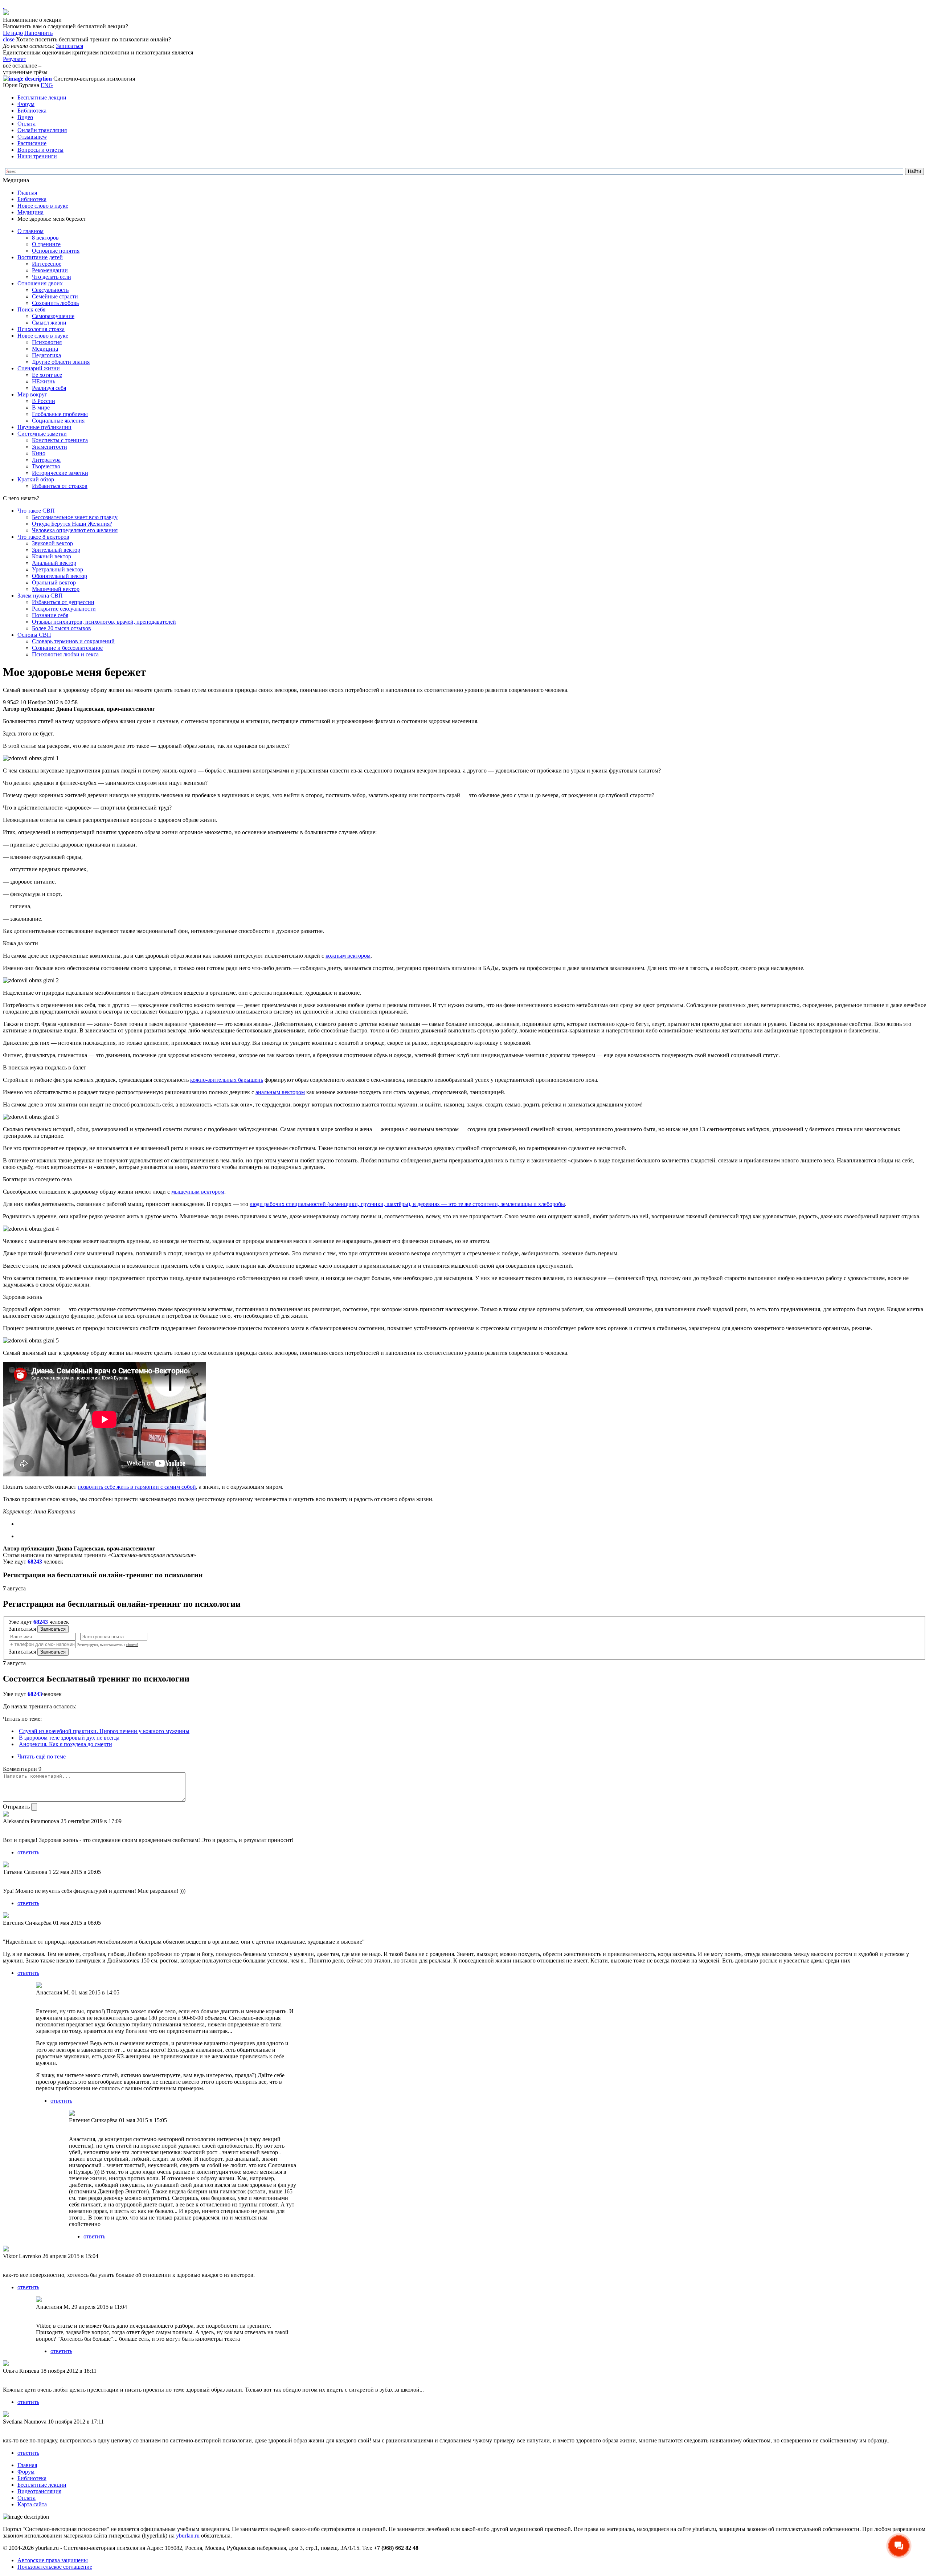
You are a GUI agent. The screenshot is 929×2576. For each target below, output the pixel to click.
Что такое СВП (36, 511)
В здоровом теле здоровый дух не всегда (69, 1738)
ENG (47, 85)
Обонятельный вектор (60, 576)
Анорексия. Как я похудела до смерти (66, 1744)
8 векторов (45, 238)
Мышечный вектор (56, 589)
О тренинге (46, 244)
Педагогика (46, 355)
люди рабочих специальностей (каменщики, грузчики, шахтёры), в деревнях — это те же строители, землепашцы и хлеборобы (407, 1204)
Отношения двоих (40, 283)
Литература (46, 460)
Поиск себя (31, 309)
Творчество (46, 466)
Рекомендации (50, 270)
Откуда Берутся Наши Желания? (72, 524)
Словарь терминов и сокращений (73, 641)
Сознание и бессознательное (67, 648)
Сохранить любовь (55, 303)
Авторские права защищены (53, 2560)
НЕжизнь (44, 381)
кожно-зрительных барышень (227, 1080)
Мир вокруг (32, 394)
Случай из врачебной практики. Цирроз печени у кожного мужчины (104, 1731)
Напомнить (38, 33)
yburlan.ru (188, 2536)
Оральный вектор (54, 582)
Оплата (26, 124)
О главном (30, 231)
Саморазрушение (53, 316)
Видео (25, 117)
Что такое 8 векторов (43, 537)
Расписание (32, 143)
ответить (28, 1852)
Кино (39, 453)
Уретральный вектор (58, 569)
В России (44, 401)
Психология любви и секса (65, 654)
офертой (132, 1645)
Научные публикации (44, 427)
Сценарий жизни (39, 368)
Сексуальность (50, 290)
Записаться (69, 46)
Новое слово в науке (43, 206)
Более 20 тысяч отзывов (62, 628)
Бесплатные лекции (42, 97)
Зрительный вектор (56, 550)
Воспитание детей (40, 257)
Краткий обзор (36, 479)
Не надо (13, 33)
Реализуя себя (49, 388)
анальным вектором (280, 1092)
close (9, 39)
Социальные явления (58, 421)
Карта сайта (32, 2504)
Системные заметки (42, 434)
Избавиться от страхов (60, 486)
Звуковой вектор (52, 543)
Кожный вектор (52, 556)
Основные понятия (56, 251)
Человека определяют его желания (75, 530)
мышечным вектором (198, 1192)
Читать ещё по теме (42, 1756)
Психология (47, 342)
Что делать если (52, 277)
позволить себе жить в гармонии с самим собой (137, 1487)
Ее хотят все (47, 375)
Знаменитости (50, 447)
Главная (27, 193)
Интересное (47, 264)
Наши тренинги (37, 156)
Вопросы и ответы (40, 150)
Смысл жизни (49, 323)
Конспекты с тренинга (60, 440)
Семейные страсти (55, 296)
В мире (41, 407)
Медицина (30, 212)
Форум (26, 104)
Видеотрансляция (39, 2491)
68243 (35, 1562)
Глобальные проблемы (60, 414)
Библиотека (32, 111)
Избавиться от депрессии (63, 602)
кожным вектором (348, 956)
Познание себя (50, 615)
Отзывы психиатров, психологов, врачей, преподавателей (104, 622)
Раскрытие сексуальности (64, 609)
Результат (15, 59)
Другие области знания (61, 362)
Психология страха (41, 329)
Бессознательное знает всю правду (75, 517)
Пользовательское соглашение (55, 2567)
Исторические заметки (60, 473)
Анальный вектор (54, 563)
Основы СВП (34, 635)
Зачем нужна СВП (40, 596)
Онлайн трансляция (42, 130)
